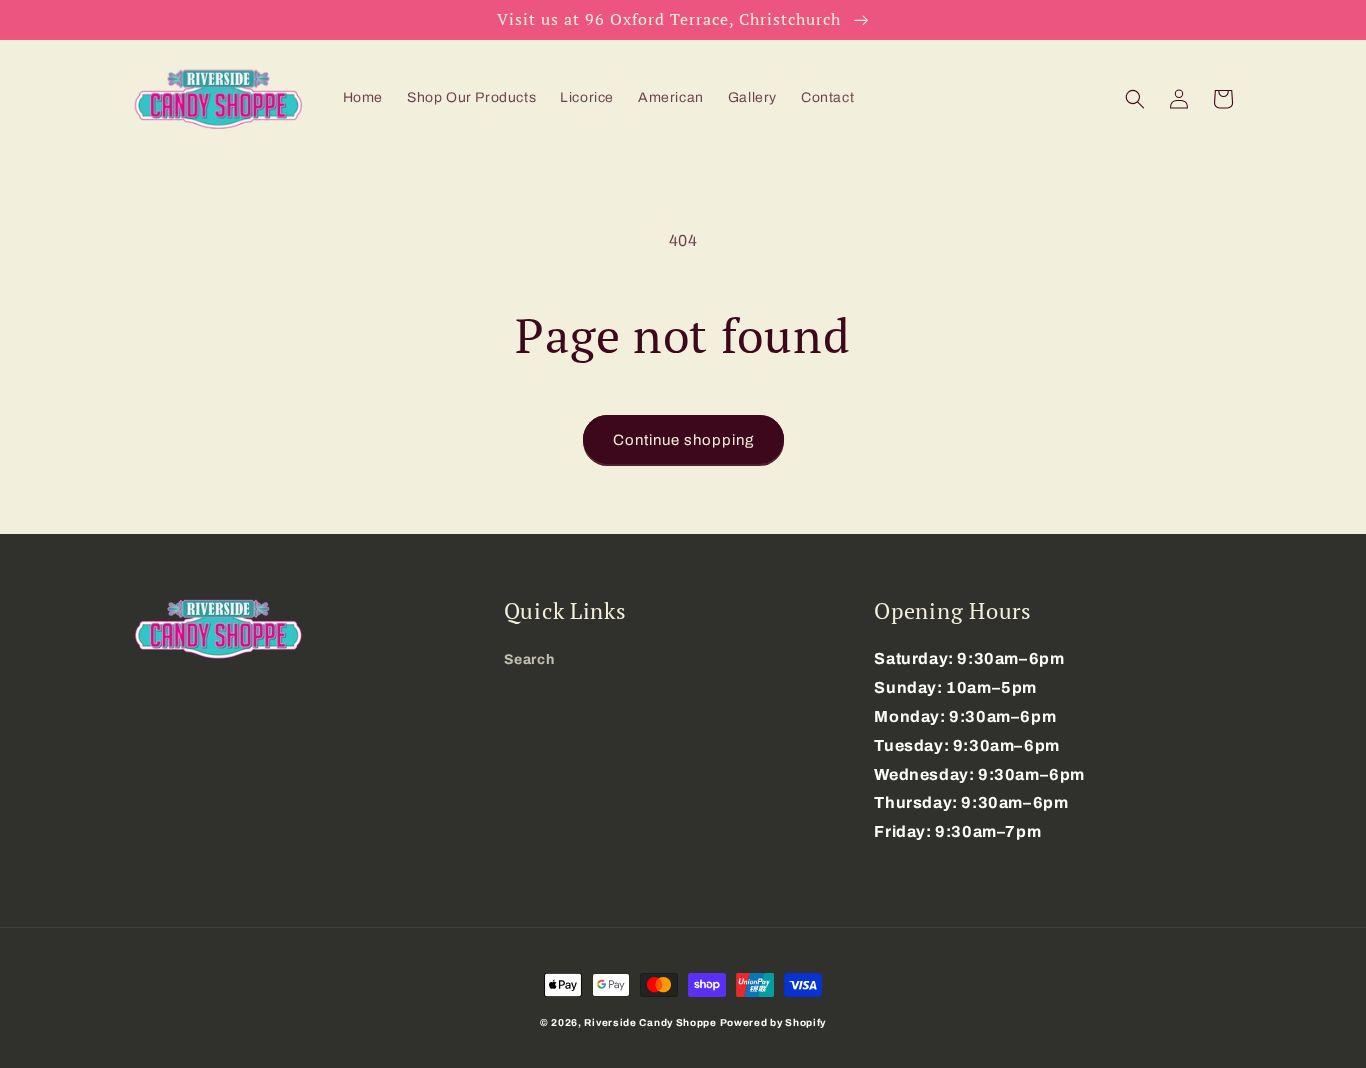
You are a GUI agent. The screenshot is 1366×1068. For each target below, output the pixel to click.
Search (529, 659)
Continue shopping (683, 440)
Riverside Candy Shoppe (650, 1022)
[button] (1135, 99)
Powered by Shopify (773, 1022)
